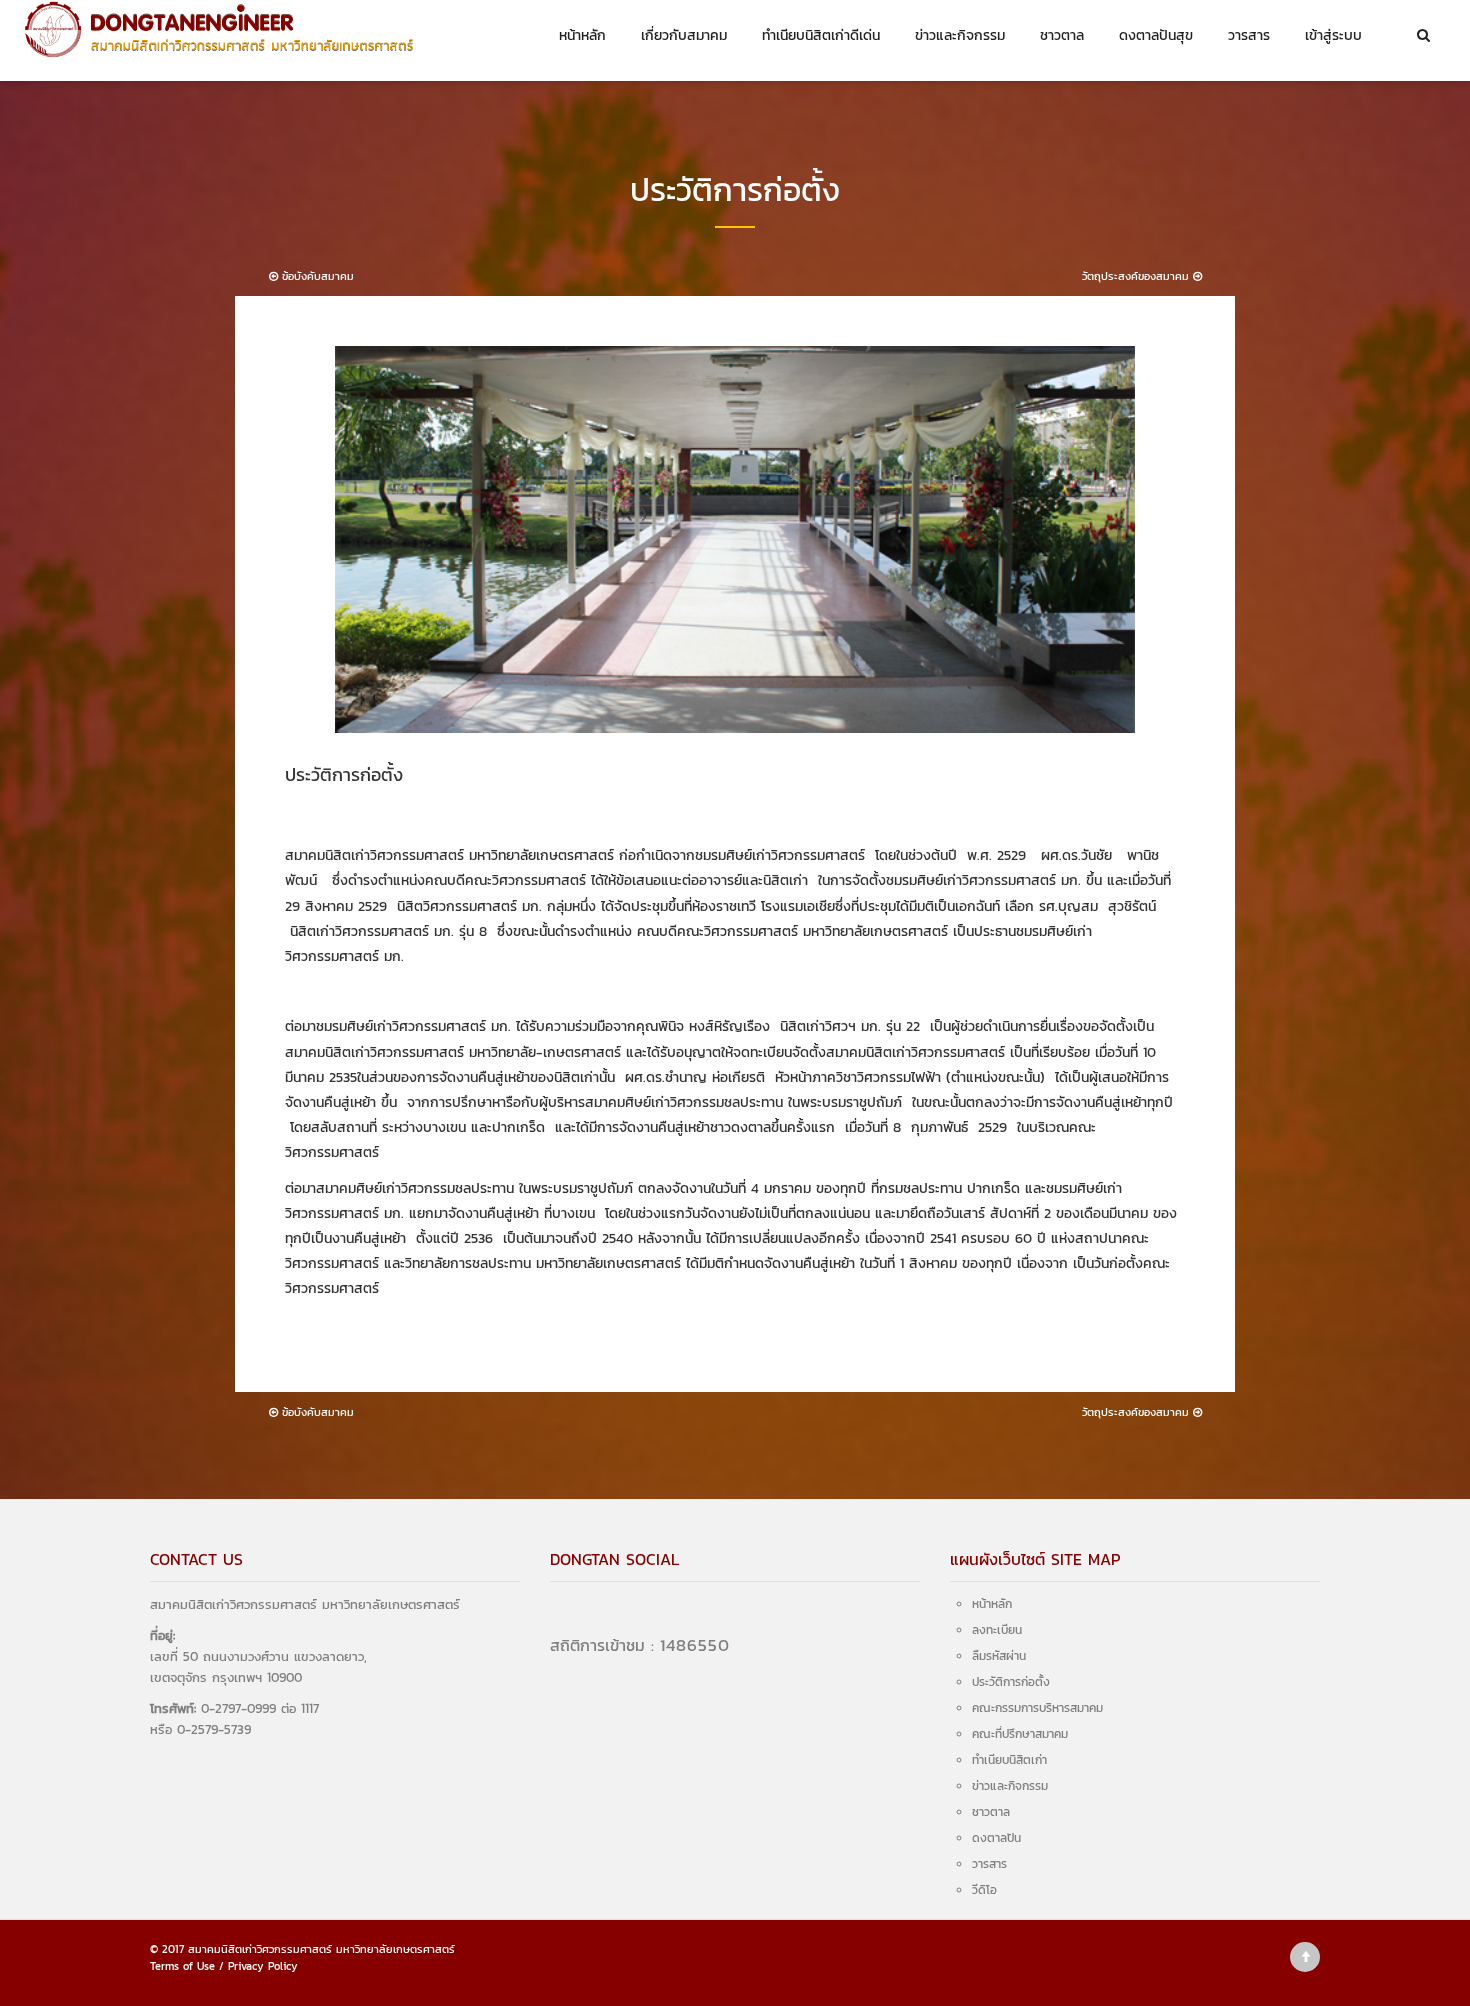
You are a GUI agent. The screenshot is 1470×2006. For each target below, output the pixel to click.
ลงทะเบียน (997, 1630)
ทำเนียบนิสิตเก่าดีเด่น (821, 35)
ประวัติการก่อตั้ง (1011, 1682)
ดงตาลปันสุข (1156, 35)
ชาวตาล (1062, 35)
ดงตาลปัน (996, 1838)
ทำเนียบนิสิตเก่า (1009, 1760)
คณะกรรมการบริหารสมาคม (1037, 1708)
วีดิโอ (984, 1890)
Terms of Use (182, 1966)
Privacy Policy (263, 1966)
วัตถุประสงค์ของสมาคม (1137, 276)
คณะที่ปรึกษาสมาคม (1020, 1734)
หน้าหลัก (582, 35)
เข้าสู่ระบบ (1333, 35)
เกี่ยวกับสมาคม (684, 35)
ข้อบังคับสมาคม (316, 276)
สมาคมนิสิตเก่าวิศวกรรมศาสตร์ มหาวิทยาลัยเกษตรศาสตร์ (321, 1949)
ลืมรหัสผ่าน (999, 1656)
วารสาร (1249, 35)
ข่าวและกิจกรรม (960, 35)
